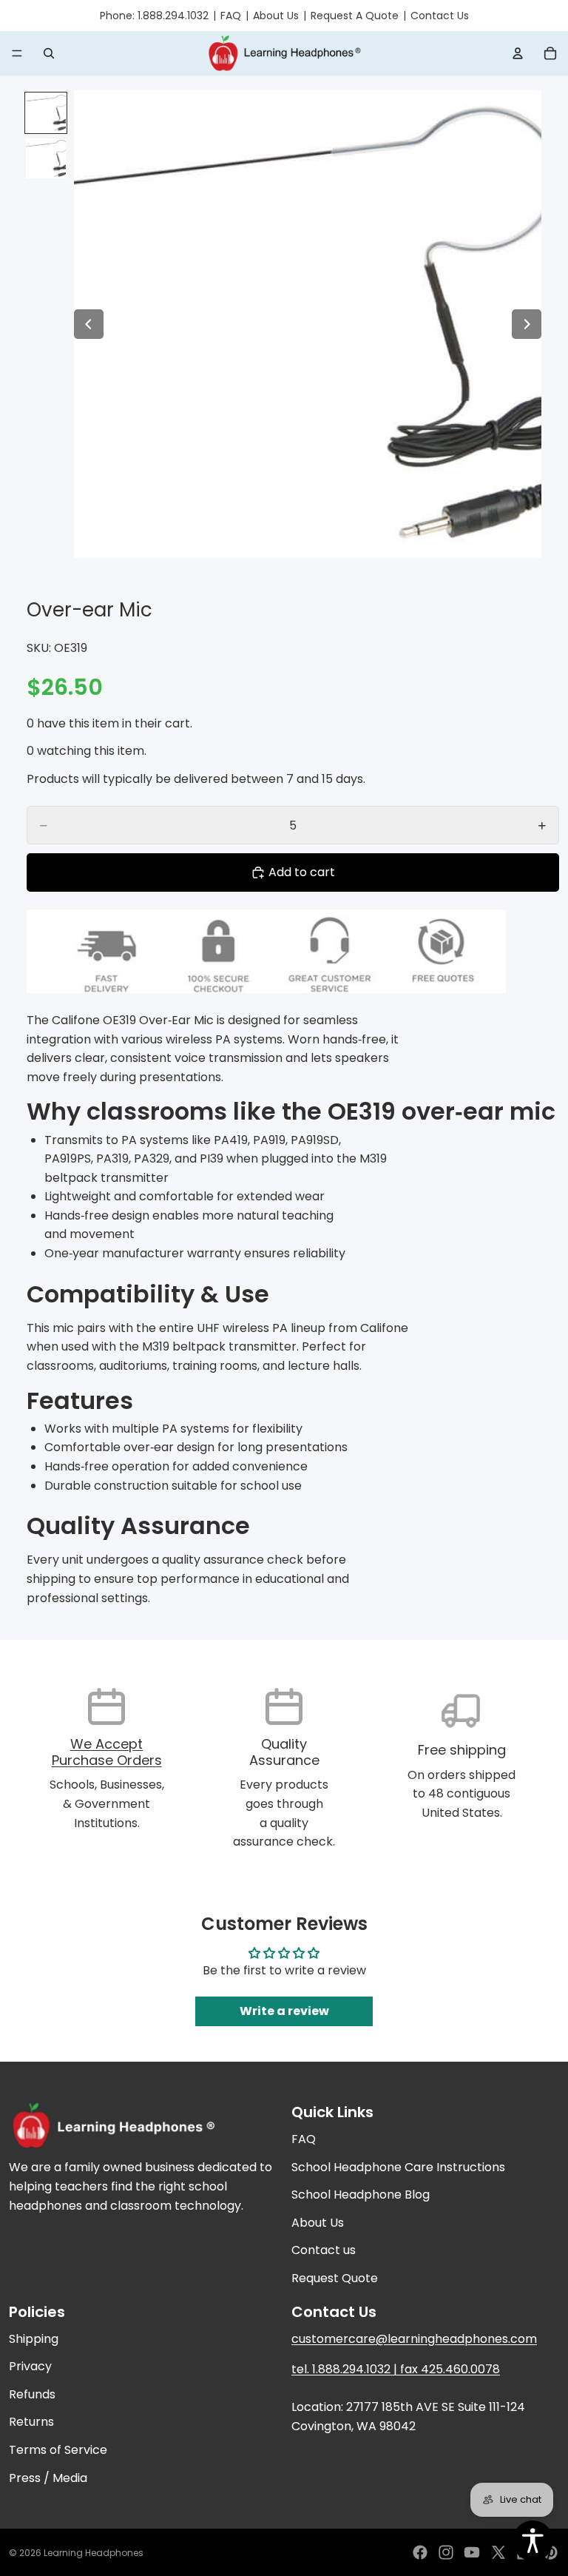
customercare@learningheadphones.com (414, 2339)
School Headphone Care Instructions (398, 2167)
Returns (31, 2422)
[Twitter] (498, 2552)
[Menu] (17, 54)
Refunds (32, 2394)
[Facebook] (420, 2552)
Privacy (30, 2366)
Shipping (34, 2339)
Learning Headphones (94, 2553)
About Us (276, 16)
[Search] (49, 53)
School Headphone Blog (361, 2195)
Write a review (284, 2011)
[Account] (518, 53)
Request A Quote (355, 16)
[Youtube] (472, 2552)
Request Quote (335, 2278)
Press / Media (48, 2478)
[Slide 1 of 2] (46, 113)
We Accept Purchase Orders (107, 1752)
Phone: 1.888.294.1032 (154, 16)
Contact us (324, 2250)
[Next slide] (527, 324)
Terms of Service (58, 2450)
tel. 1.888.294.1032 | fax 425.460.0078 (396, 2369)
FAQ (231, 16)
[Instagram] (446, 2552)
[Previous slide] (89, 324)
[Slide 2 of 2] (46, 158)
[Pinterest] (550, 2552)
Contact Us (440, 16)
